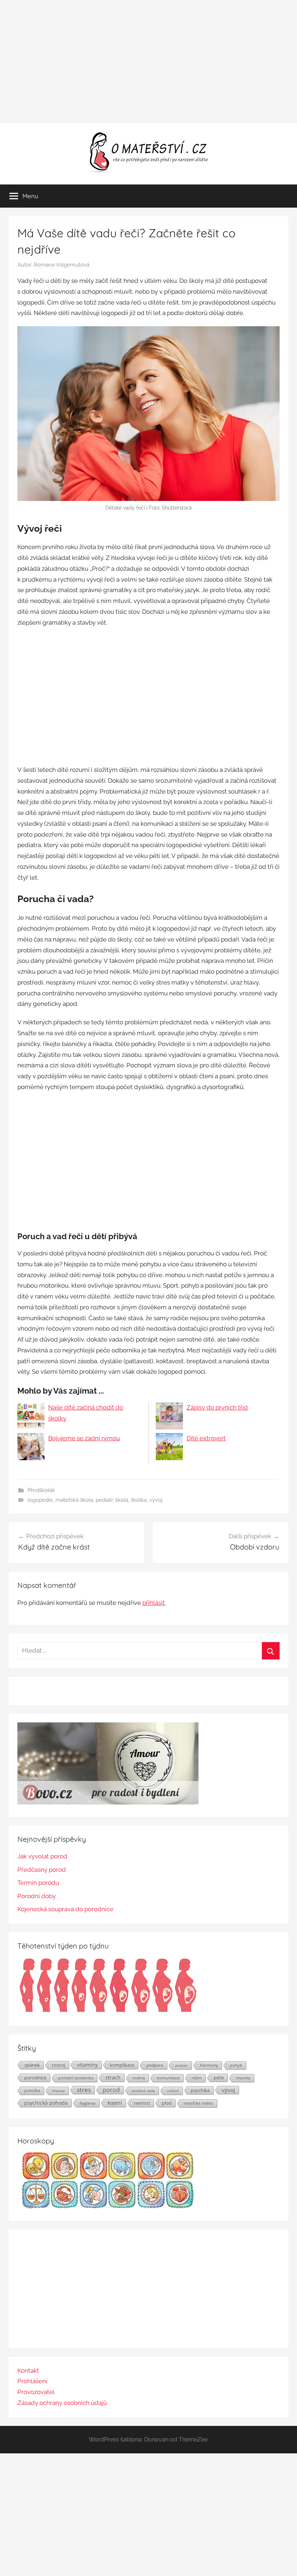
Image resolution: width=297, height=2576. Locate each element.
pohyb (236, 2065)
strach (113, 2077)
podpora (155, 2065)
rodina (139, 2078)
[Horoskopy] (108, 2206)
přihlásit (154, 1603)
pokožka (32, 2090)
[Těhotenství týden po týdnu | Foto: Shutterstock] (108, 2011)
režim (197, 2078)
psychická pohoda (46, 2103)
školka (139, 1500)
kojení (115, 2103)
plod (167, 2103)
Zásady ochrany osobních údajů (62, 2403)
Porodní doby (37, 1896)
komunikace (168, 2078)
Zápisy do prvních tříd (217, 1407)
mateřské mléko (198, 2103)
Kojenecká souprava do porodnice (65, 1909)
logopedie (40, 1500)
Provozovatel (36, 2392)
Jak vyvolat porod (42, 1856)
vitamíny (87, 2065)
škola (122, 1500)
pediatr (104, 1500)
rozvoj (58, 2065)
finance (58, 2091)
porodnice (35, 2078)
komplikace (122, 2065)
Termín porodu (38, 1883)
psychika (200, 2090)
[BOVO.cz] (108, 1802)
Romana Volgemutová (62, 265)
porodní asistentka (76, 2078)
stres (84, 2090)
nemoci (142, 2103)
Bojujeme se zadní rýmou (84, 1438)
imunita (243, 2078)
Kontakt (28, 2371)
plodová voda (143, 2091)
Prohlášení (32, 2381)
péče (219, 2078)
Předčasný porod (42, 1870)
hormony (209, 2065)
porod (111, 2090)
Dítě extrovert (206, 1438)
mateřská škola (74, 1500)
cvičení (173, 2091)
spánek (32, 2065)
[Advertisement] (148, 61)
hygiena (88, 2103)
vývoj (156, 1500)
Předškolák (41, 1490)
